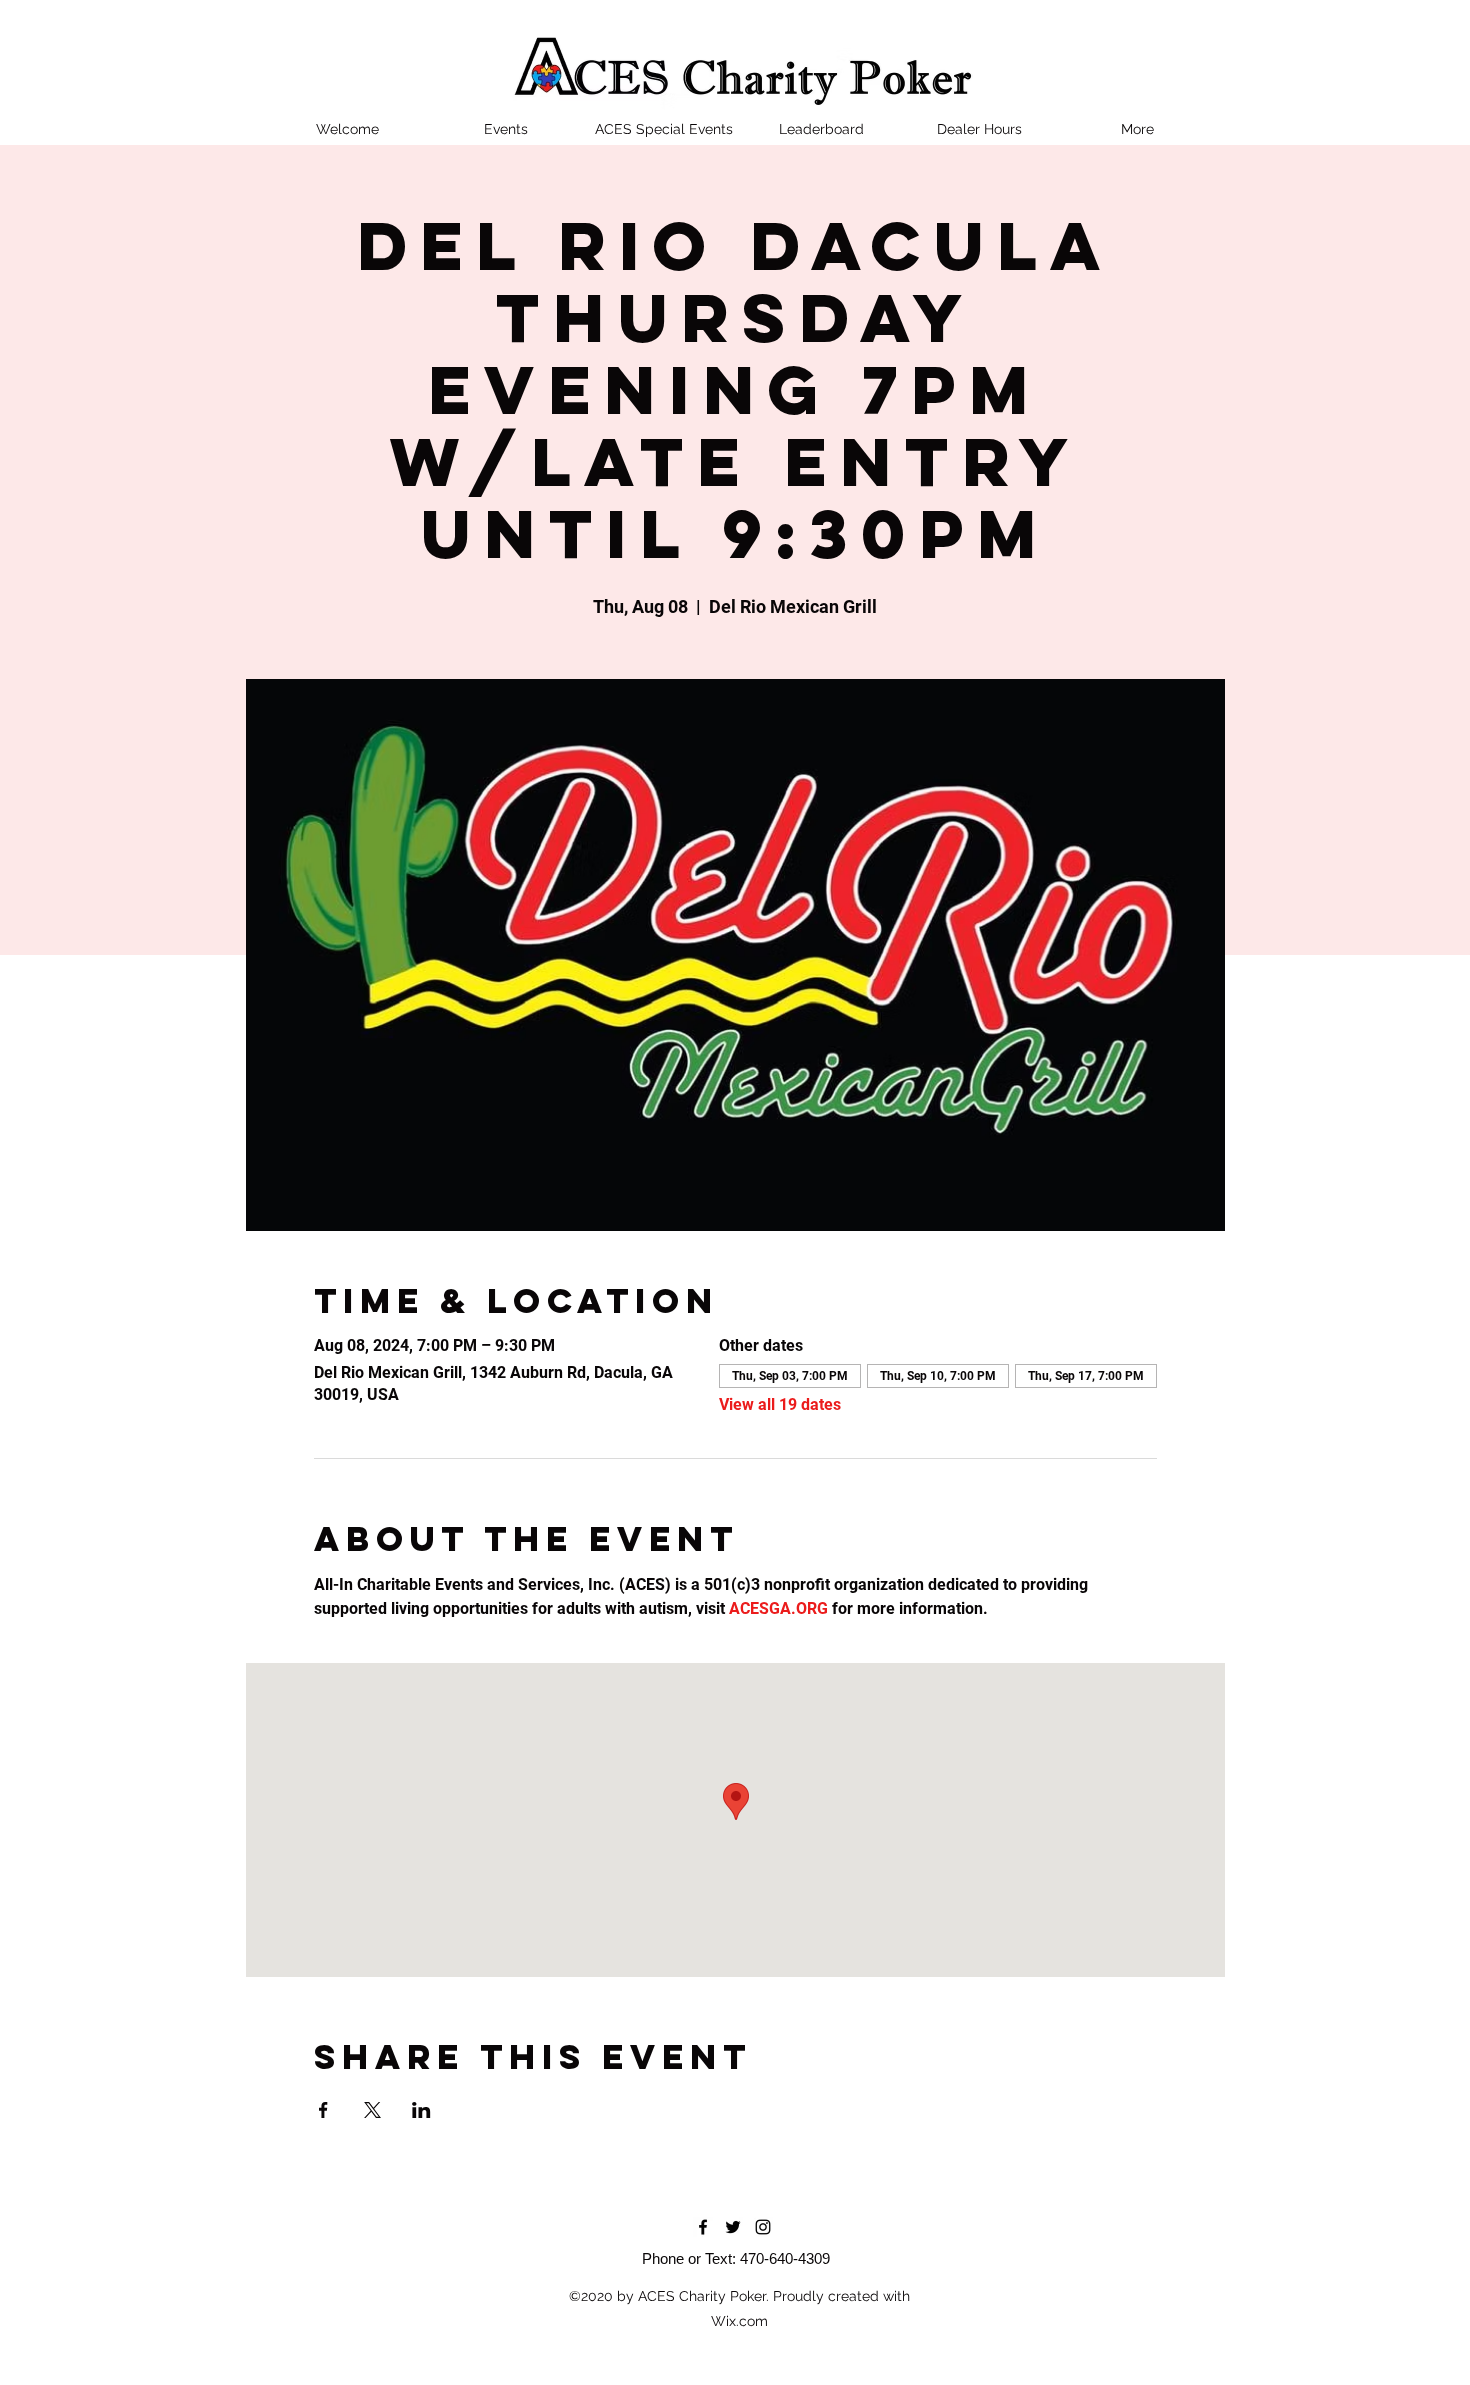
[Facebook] (703, 2227)
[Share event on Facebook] (323, 2110)
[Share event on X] (372, 2110)
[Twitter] (733, 2227)
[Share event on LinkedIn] (421, 2110)
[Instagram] (763, 2227)
